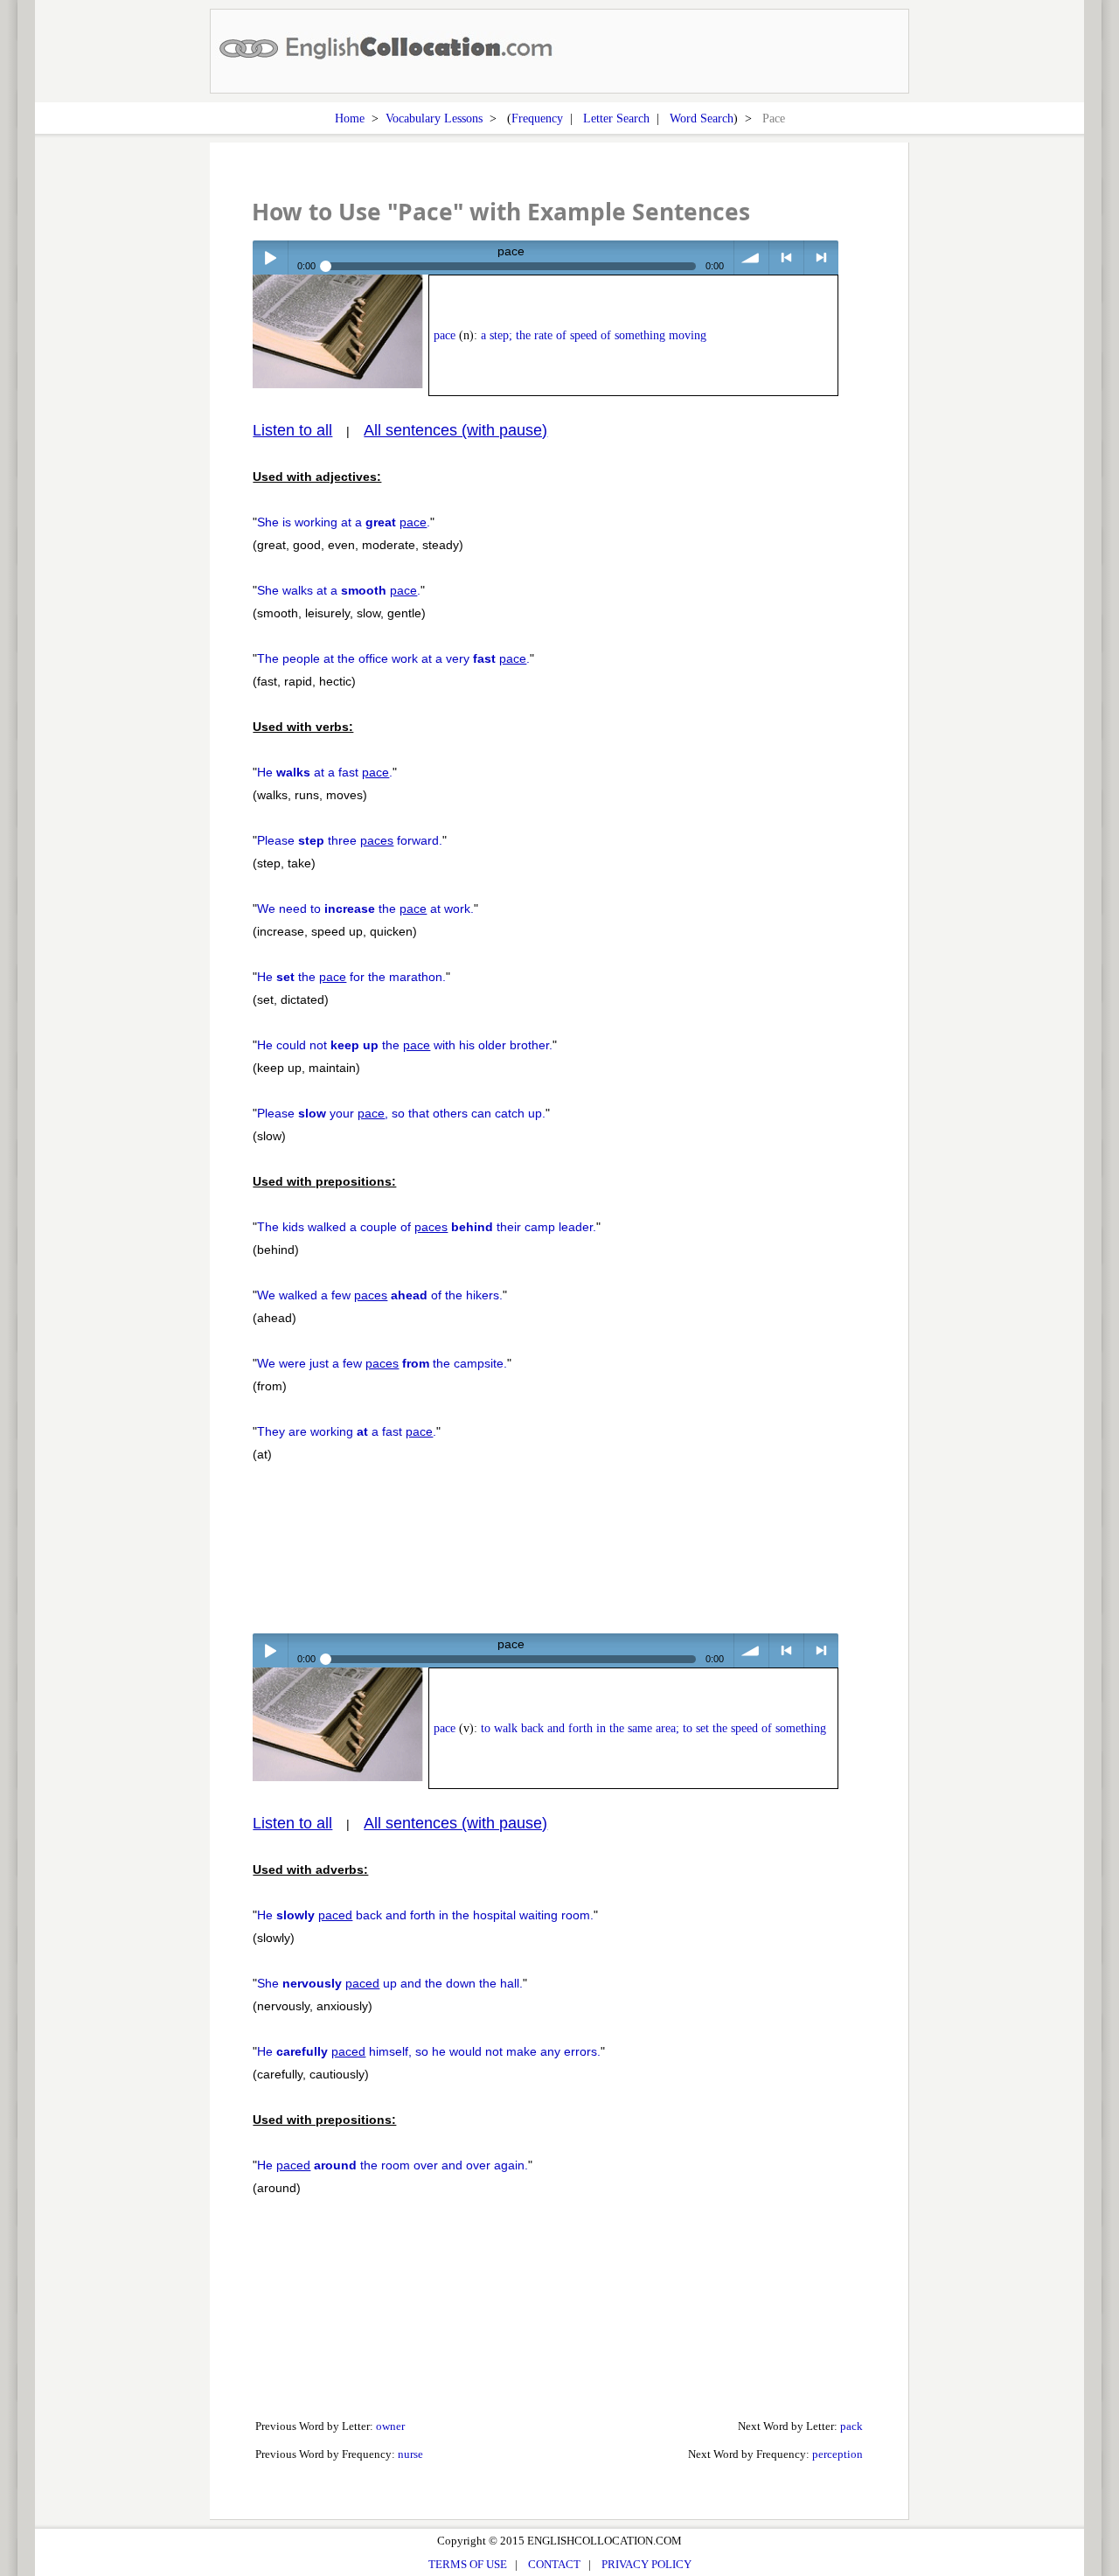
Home (350, 118)
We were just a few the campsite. (382, 1363)
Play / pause (270, 258)
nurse (410, 2454)
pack (851, 2426)
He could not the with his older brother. (405, 1045)
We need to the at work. (365, 909)
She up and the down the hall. (390, 1983)
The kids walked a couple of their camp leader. (427, 1227)
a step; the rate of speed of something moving (594, 335)
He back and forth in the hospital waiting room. (425, 1915)
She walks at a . (339, 590)
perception (838, 2454)
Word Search (702, 118)
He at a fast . (325, 772)
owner (390, 2426)
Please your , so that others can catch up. (401, 1113)
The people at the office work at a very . (393, 658)
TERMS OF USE (468, 2564)
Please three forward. (350, 840)
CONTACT (554, 2564)
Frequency (537, 118)
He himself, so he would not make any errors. (429, 2051)
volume (751, 258)
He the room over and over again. (393, 2165)
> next (821, 258)
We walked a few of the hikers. (380, 1295)
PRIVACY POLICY (646, 2564)
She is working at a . (344, 522)
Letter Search (616, 118)
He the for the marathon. (351, 977)
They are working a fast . (347, 1431)
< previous (786, 258)
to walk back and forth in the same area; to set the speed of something (653, 1728)
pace (445, 335)
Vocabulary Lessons (434, 118)
